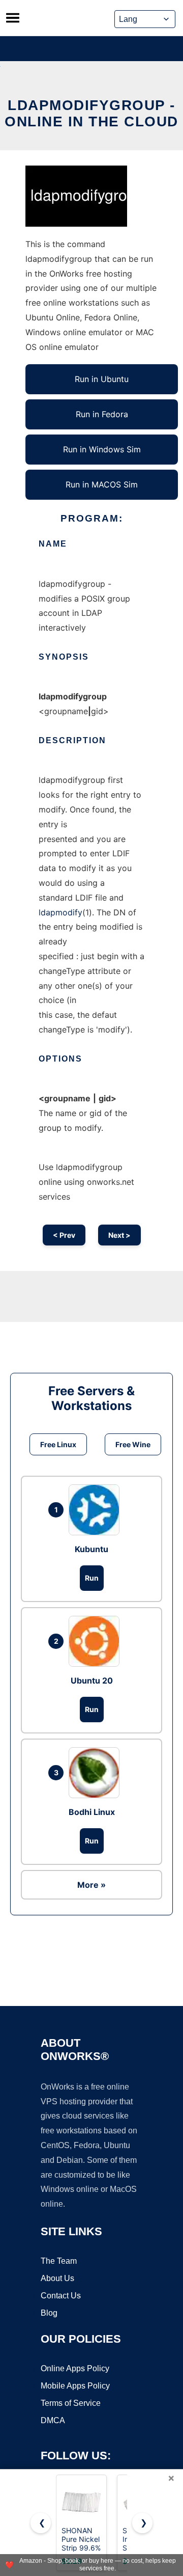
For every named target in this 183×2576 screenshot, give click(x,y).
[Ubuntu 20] (97, 1641)
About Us (57, 2278)
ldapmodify (60, 912)
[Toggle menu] (13, 18)
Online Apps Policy (75, 2368)
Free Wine (133, 1444)
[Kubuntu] (97, 1510)
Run (92, 1578)
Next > (119, 1235)
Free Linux (58, 1444)
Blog (49, 2313)
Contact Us (61, 2296)
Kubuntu (91, 1549)
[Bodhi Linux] (97, 1773)
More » (91, 1885)
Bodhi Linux (92, 1812)
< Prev (64, 1235)
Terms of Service (71, 2403)
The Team (59, 2261)
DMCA (53, 2420)
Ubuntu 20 (92, 1680)
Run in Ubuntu (102, 379)
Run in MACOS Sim (102, 484)
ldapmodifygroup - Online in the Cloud (91, 113)
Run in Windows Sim (102, 449)
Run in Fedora (102, 414)
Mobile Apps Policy (75, 2386)
